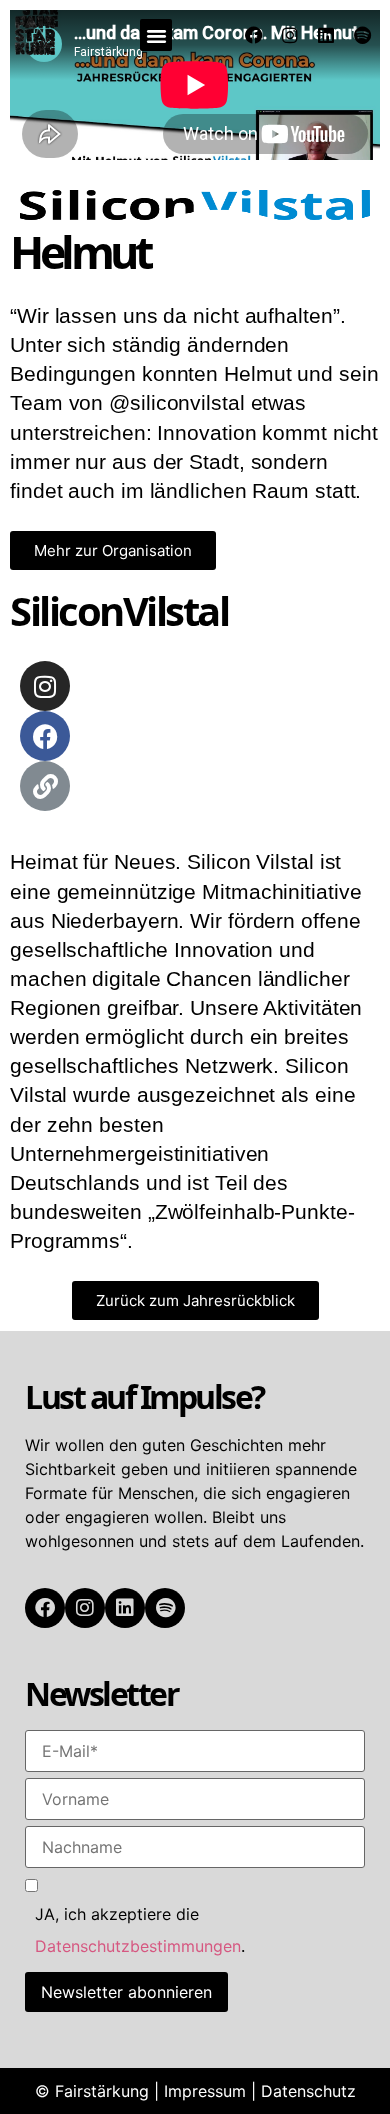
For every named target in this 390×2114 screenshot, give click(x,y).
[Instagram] (290, 35)
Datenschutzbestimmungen (138, 1946)
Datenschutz (308, 2091)
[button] (156, 35)
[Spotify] (362, 35)
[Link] (45, 786)
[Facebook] (254, 35)
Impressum (205, 2091)
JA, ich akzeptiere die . (140, 1930)
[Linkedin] (326, 35)
